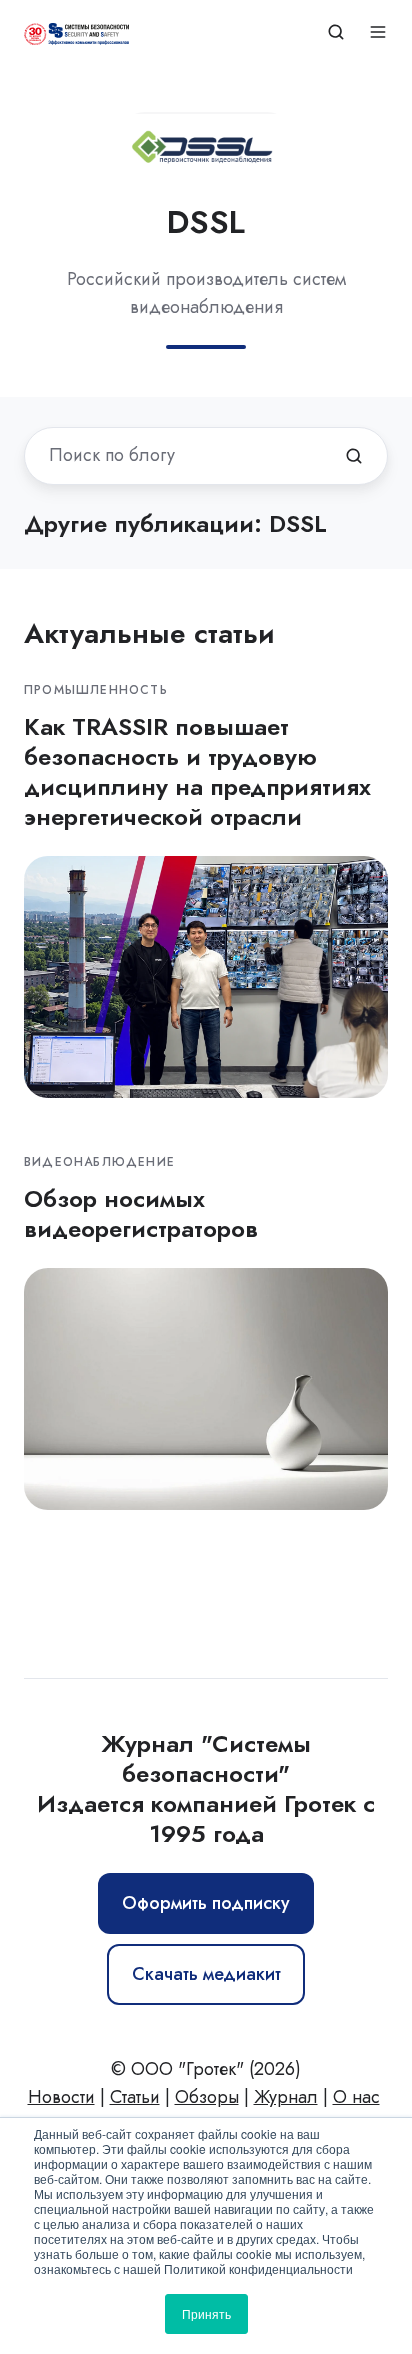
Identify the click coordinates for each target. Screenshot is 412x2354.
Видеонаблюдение (99, 1162)
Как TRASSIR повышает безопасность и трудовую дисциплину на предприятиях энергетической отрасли (197, 771)
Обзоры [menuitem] (207, 2097)
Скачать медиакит (206, 1974)
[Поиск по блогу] (354, 456)
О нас (356, 2097)
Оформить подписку (206, 1903)
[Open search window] (336, 32)
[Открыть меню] (378, 32)
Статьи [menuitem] (135, 2097)
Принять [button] (206, 2313)
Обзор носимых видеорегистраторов (141, 1213)
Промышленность (96, 690)
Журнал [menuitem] (286, 2097)
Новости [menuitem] (61, 2097)
